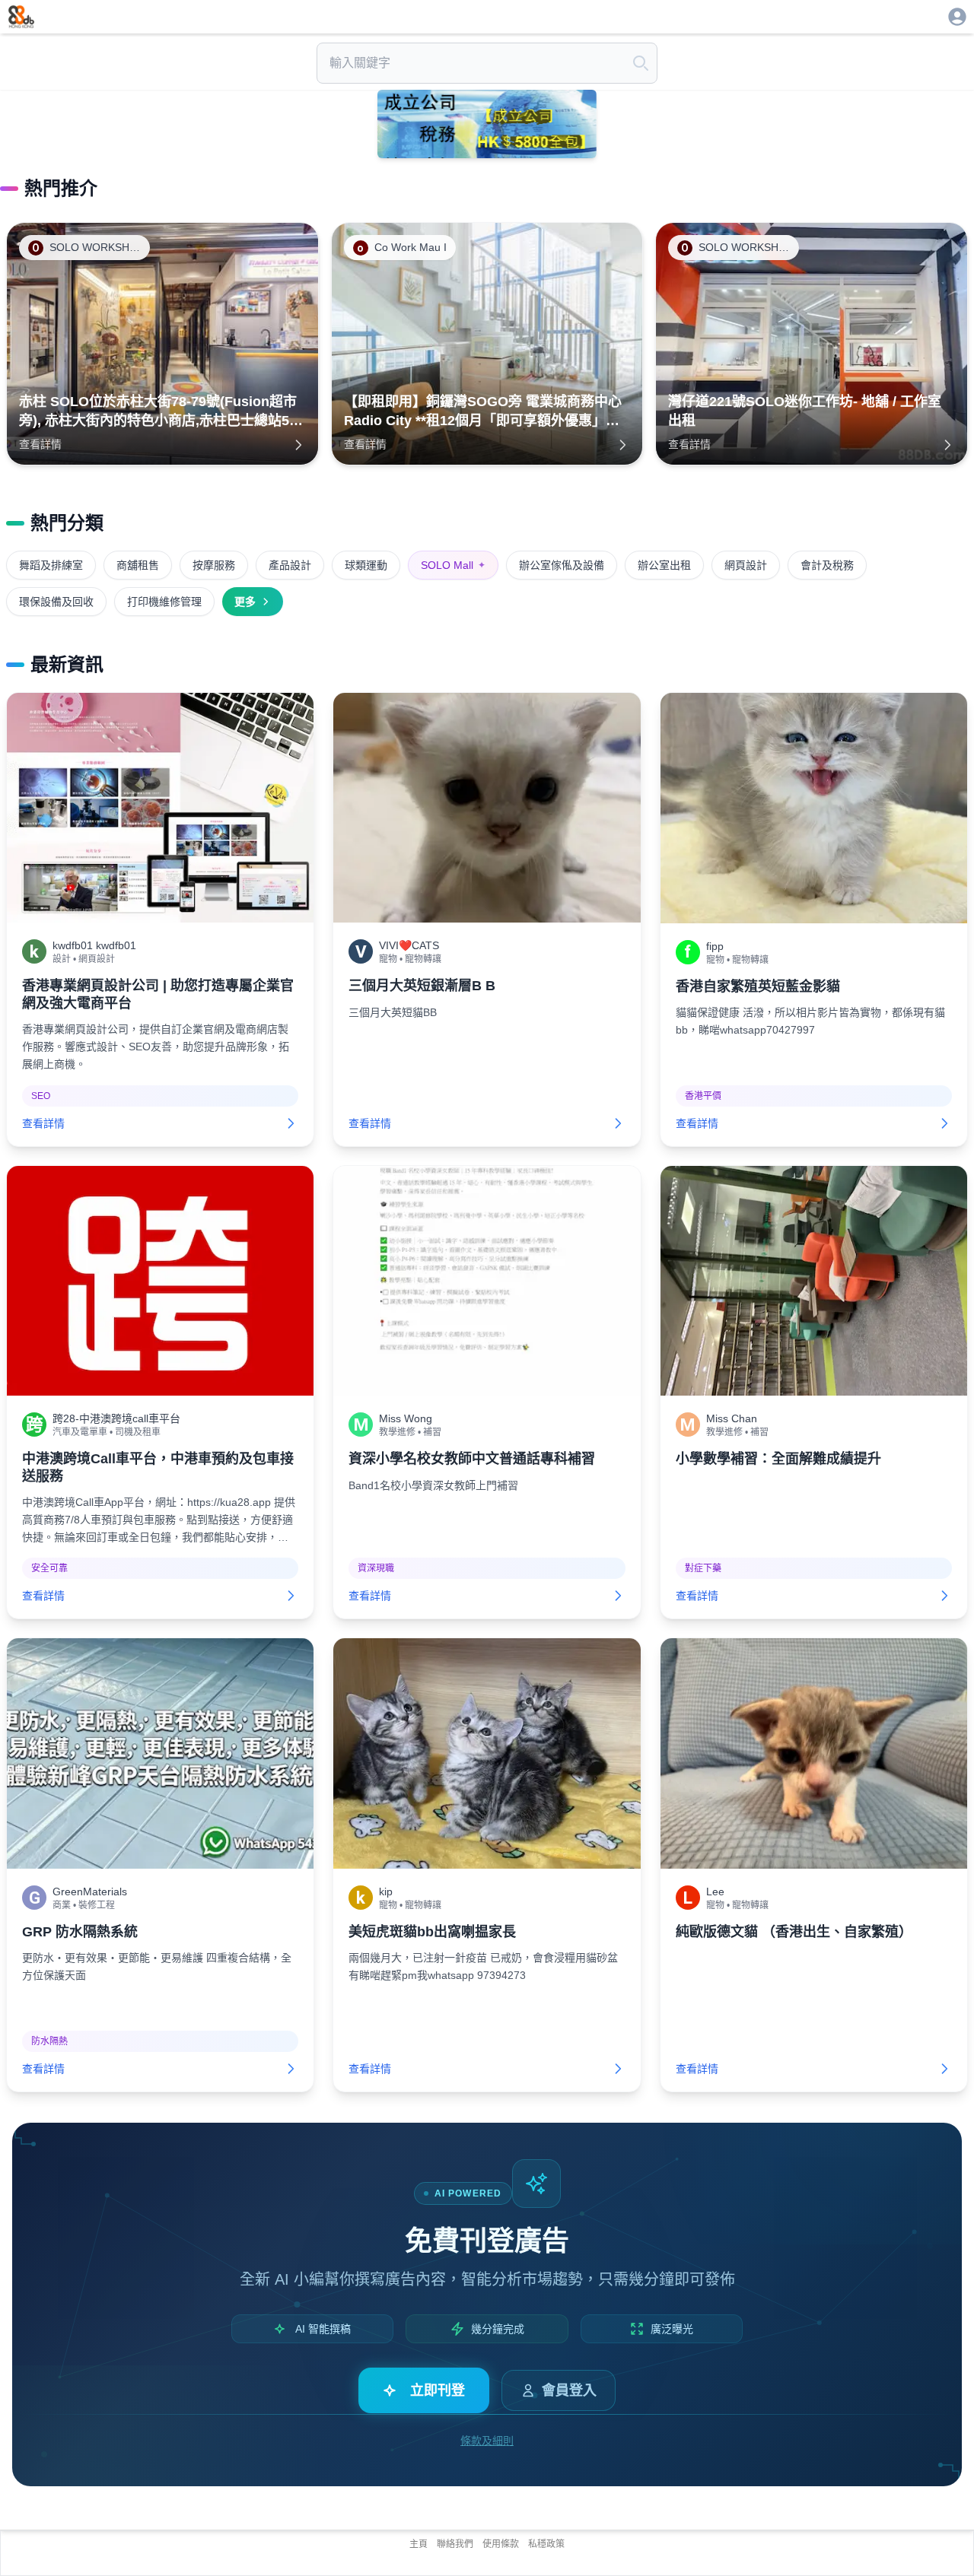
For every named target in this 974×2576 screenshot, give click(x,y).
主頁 (419, 2544)
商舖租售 (138, 565)
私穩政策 (546, 2544)
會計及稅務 (827, 565)
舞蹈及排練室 (51, 565)
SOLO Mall (453, 565)
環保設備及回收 (56, 602)
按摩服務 (214, 565)
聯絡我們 (455, 2544)
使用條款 (501, 2544)
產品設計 (290, 565)
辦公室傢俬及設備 (562, 565)
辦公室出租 (664, 565)
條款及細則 (487, 2441)
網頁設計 (746, 565)
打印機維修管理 (164, 602)
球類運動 (366, 565)
